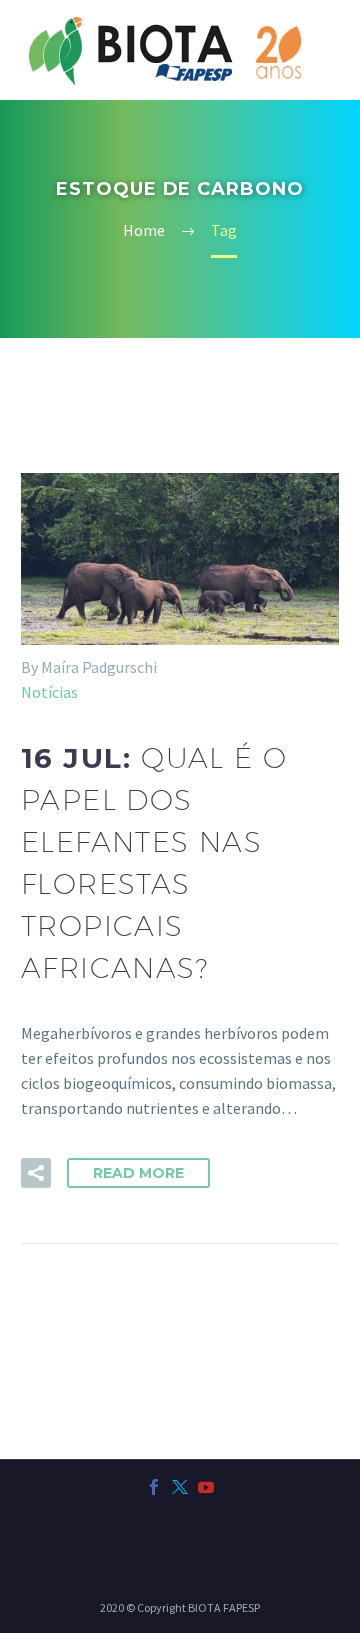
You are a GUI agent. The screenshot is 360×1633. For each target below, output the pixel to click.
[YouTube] (206, 1487)
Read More (138, 1173)
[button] (36, 1173)
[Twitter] (180, 1487)
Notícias (49, 692)
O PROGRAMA (281, 95)
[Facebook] (154, 1487)
